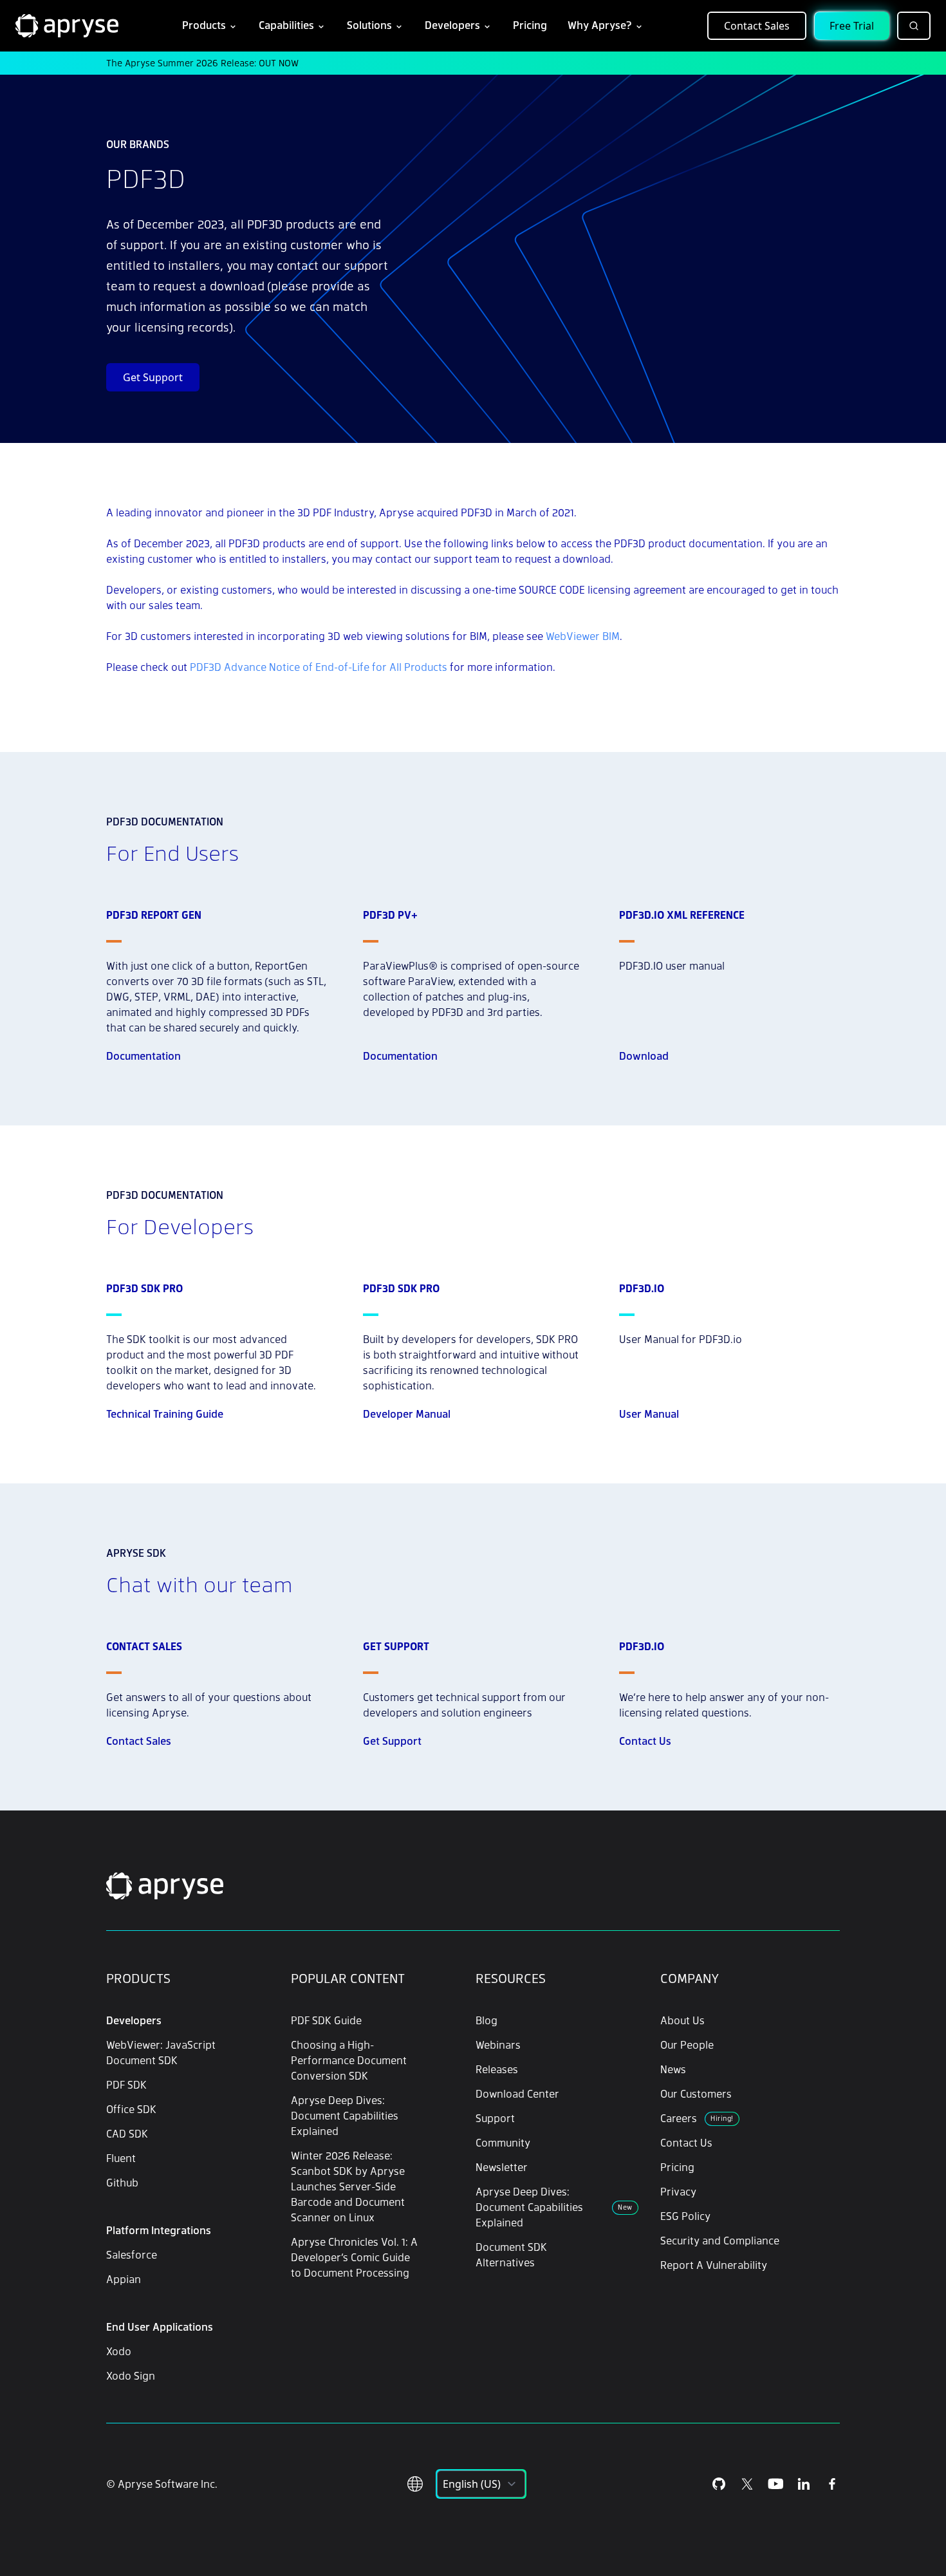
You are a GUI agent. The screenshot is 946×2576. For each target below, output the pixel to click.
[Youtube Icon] (775, 2484)
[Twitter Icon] (747, 2484)
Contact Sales (757, 26)
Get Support (153, 377)
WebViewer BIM (583, 636)
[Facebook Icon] (832, 2484)
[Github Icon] (719, 2484)
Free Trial (852, 26)
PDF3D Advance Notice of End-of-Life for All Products (319, 667)
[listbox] (481, 2484)
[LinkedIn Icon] (804, 2484)
